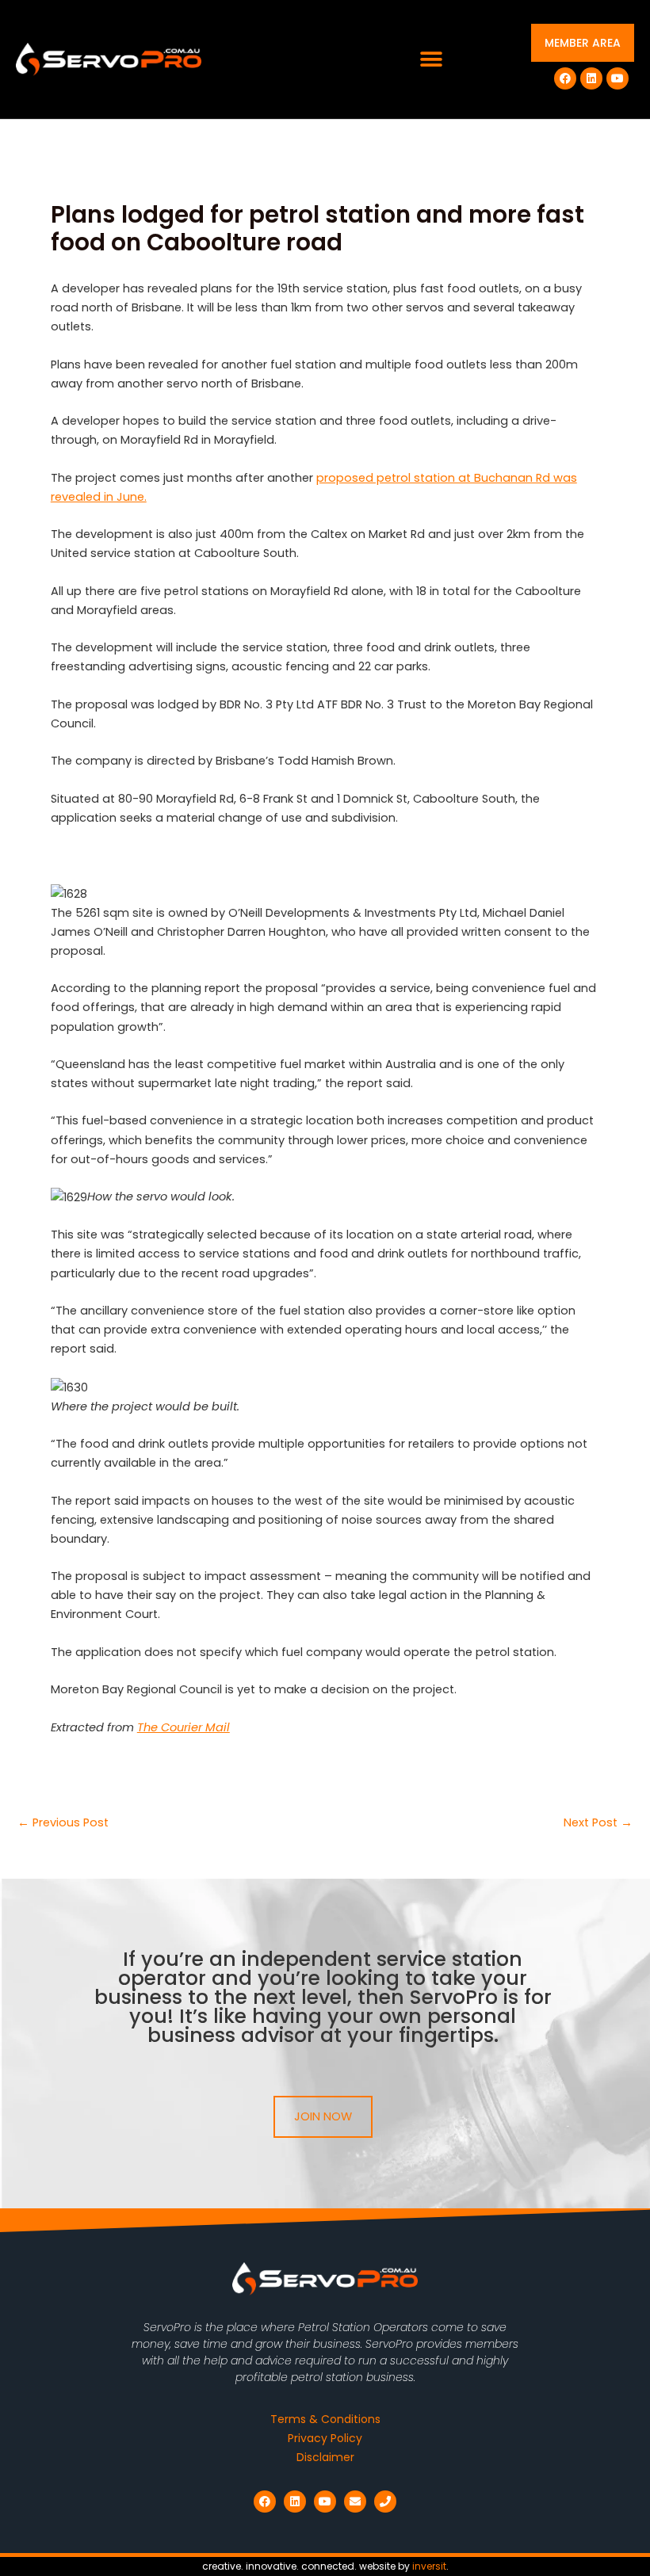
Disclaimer (325, 2457)
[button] (431, 60)
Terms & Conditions (325, 2419)
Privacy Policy (325, 2438)
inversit (429, 2566)
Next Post (598, 1823)
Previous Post (63, 1823)
